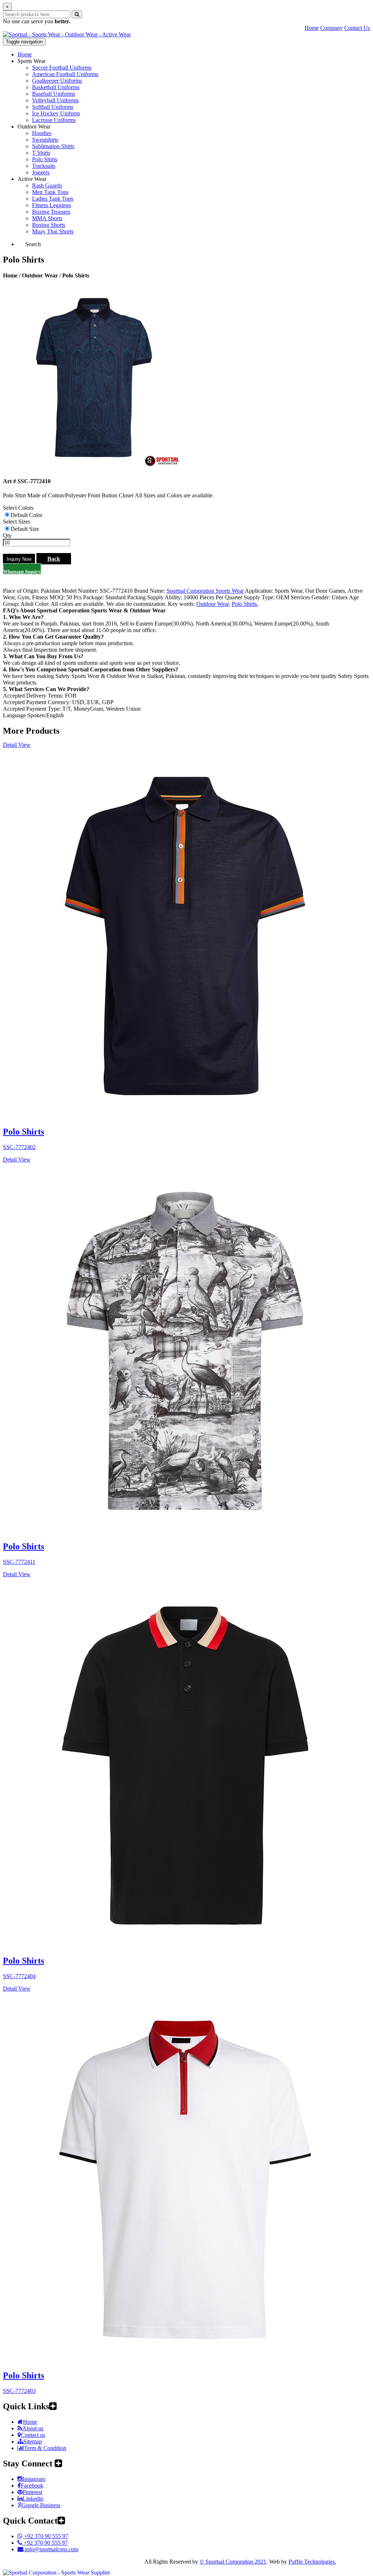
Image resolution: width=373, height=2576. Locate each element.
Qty (7, 535)
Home (312, 28)
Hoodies (42, 133)
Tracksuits (44, 166)
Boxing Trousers (51, 212)
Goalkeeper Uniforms (57, 81)
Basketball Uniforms (56, 87)
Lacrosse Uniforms (54, 120)
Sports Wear (32, 61)
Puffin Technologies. (312, 2562)
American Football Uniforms (65, 74)
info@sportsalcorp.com (51, 2549)
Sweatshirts (45, 140)
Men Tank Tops (50, 192)
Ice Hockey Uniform (56, 113)
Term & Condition (45, 2448)
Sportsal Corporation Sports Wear (205, 591)
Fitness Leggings (52, 205)
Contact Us (357, 28)
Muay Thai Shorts (53, 231)
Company (331, 28)
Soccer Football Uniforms (62, 68)
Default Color (26, 515)
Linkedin (33, 2499)
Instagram (34, 2479)
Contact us (33, 2435)
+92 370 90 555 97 (45, 2536)
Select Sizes (17, 522)
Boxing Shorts (49, 225)
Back (54, 559)
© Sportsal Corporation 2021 (233, 2562)
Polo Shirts (45, 159)
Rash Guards (47, 186)
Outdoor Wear (34, 127)
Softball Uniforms (53, 107)
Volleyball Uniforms (55, 100)
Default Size (25, 529)
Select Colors (18, 508)
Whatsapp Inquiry (22, 571)
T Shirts (41, 153)
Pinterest (32, 2492)
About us (33, 2428)
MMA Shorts (47, 218)
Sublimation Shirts (53, 146)
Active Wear (32, 179)
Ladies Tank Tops (53, 199)
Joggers (41, 172)
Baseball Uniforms (54, 94)
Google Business (41, 2505)
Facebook (32, 2486)
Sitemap (33, 2441)
